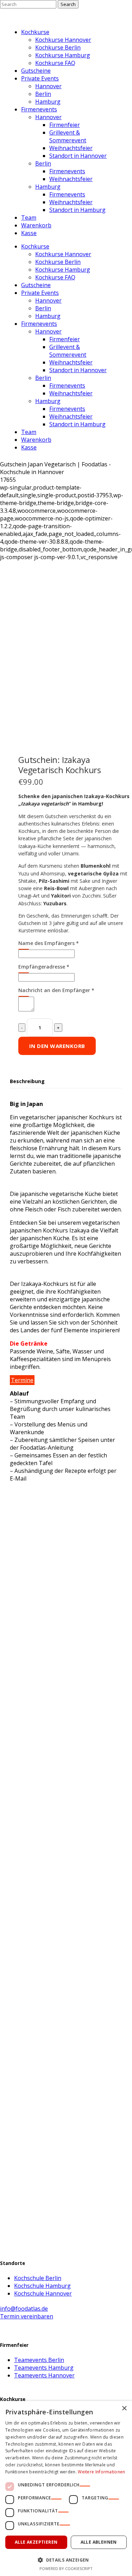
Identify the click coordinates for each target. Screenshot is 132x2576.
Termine (22, 1380)
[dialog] (66, 2488)
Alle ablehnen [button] (99, 2542)
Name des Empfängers (49, 943)
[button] (66, 2560)
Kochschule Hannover (43, 2293)
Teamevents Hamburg (44, 2368)
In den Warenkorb (57, 1046)
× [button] (124, 2409)
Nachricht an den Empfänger (56, 990)
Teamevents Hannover (44, 2375)
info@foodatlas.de (24, 2309)
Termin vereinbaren (27, 2316)
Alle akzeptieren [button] (36, 2542)
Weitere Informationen (101, 2472)
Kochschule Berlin (38, 2278)
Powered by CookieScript (66, 2568)
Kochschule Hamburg (42, 2286)
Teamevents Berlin (39, 2360)
